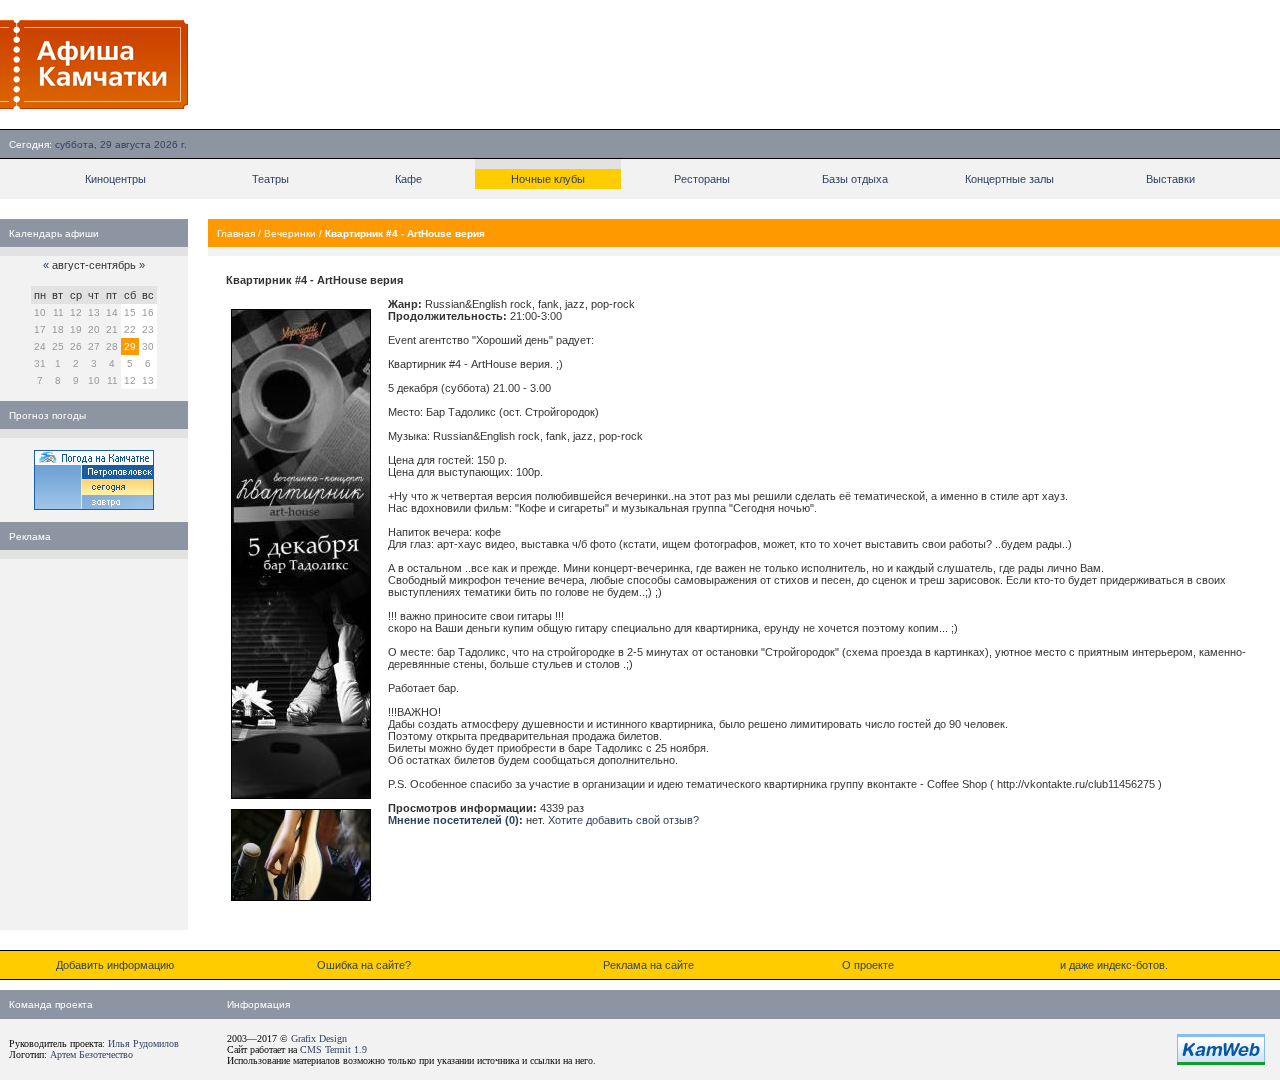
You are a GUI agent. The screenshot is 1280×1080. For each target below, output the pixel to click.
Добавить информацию (115, 965)
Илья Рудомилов (143, 1043)
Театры (270, 179)
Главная (236, 233)
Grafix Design (319, 1038)
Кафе (408, 179)
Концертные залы (1009, 179)
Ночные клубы (548, 179)
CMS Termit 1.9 (333, 1049)
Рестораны (702, 179)
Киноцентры (115, 179)
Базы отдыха (855, 179)
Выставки (1170, 179)
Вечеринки (290, 233)
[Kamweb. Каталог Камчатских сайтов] (1221, 1061)
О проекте (868, 965)
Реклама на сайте (648, 965)
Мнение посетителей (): (455, 820)
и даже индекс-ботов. (1114, 965)
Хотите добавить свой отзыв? (623, 820)
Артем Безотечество (91, 1054)
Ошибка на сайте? (364, 965)
